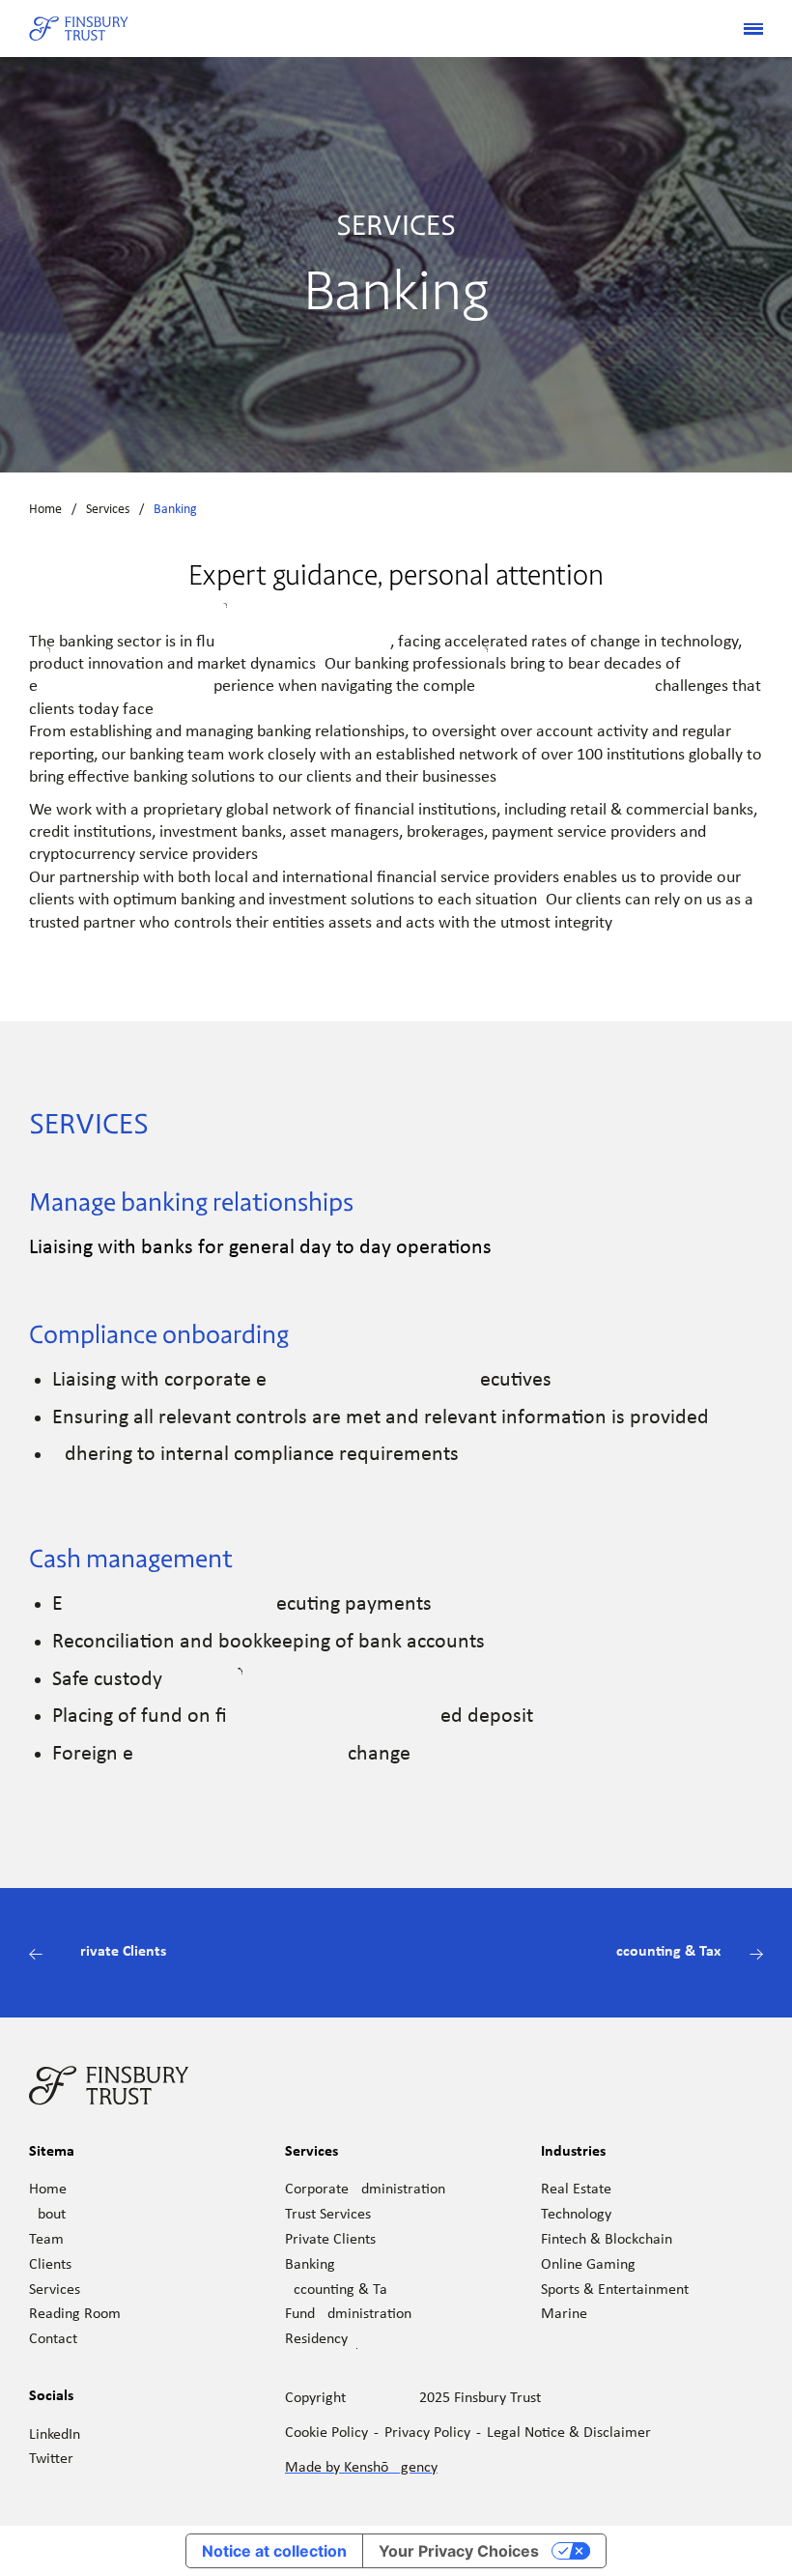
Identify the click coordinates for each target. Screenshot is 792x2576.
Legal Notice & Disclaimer (569, 2433)
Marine (564, 2314)
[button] (746, 29)
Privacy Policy (427, 2433)
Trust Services (328, 2215)
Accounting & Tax (339, 2290)
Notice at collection (274, 2551)
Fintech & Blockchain (607, 2240)
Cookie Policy (326, 2433)
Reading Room (75, 2314)
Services (108, 510)
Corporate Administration (365, 2190)
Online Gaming (588, 2265)
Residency (316, 2339)
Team (46, 2240)
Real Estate (576, 2190)
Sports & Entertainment (615, 2290)
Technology (576, 2215)
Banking (310, 2265)
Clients (50, 2265)
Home (45, 510)
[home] (79, 29)
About (47, 2215)
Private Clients (330, 2240)
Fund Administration (348, 2314)
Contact (53, 2339)
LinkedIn (55, 2435)
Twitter (51, 2459)
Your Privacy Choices (459, 2551)
